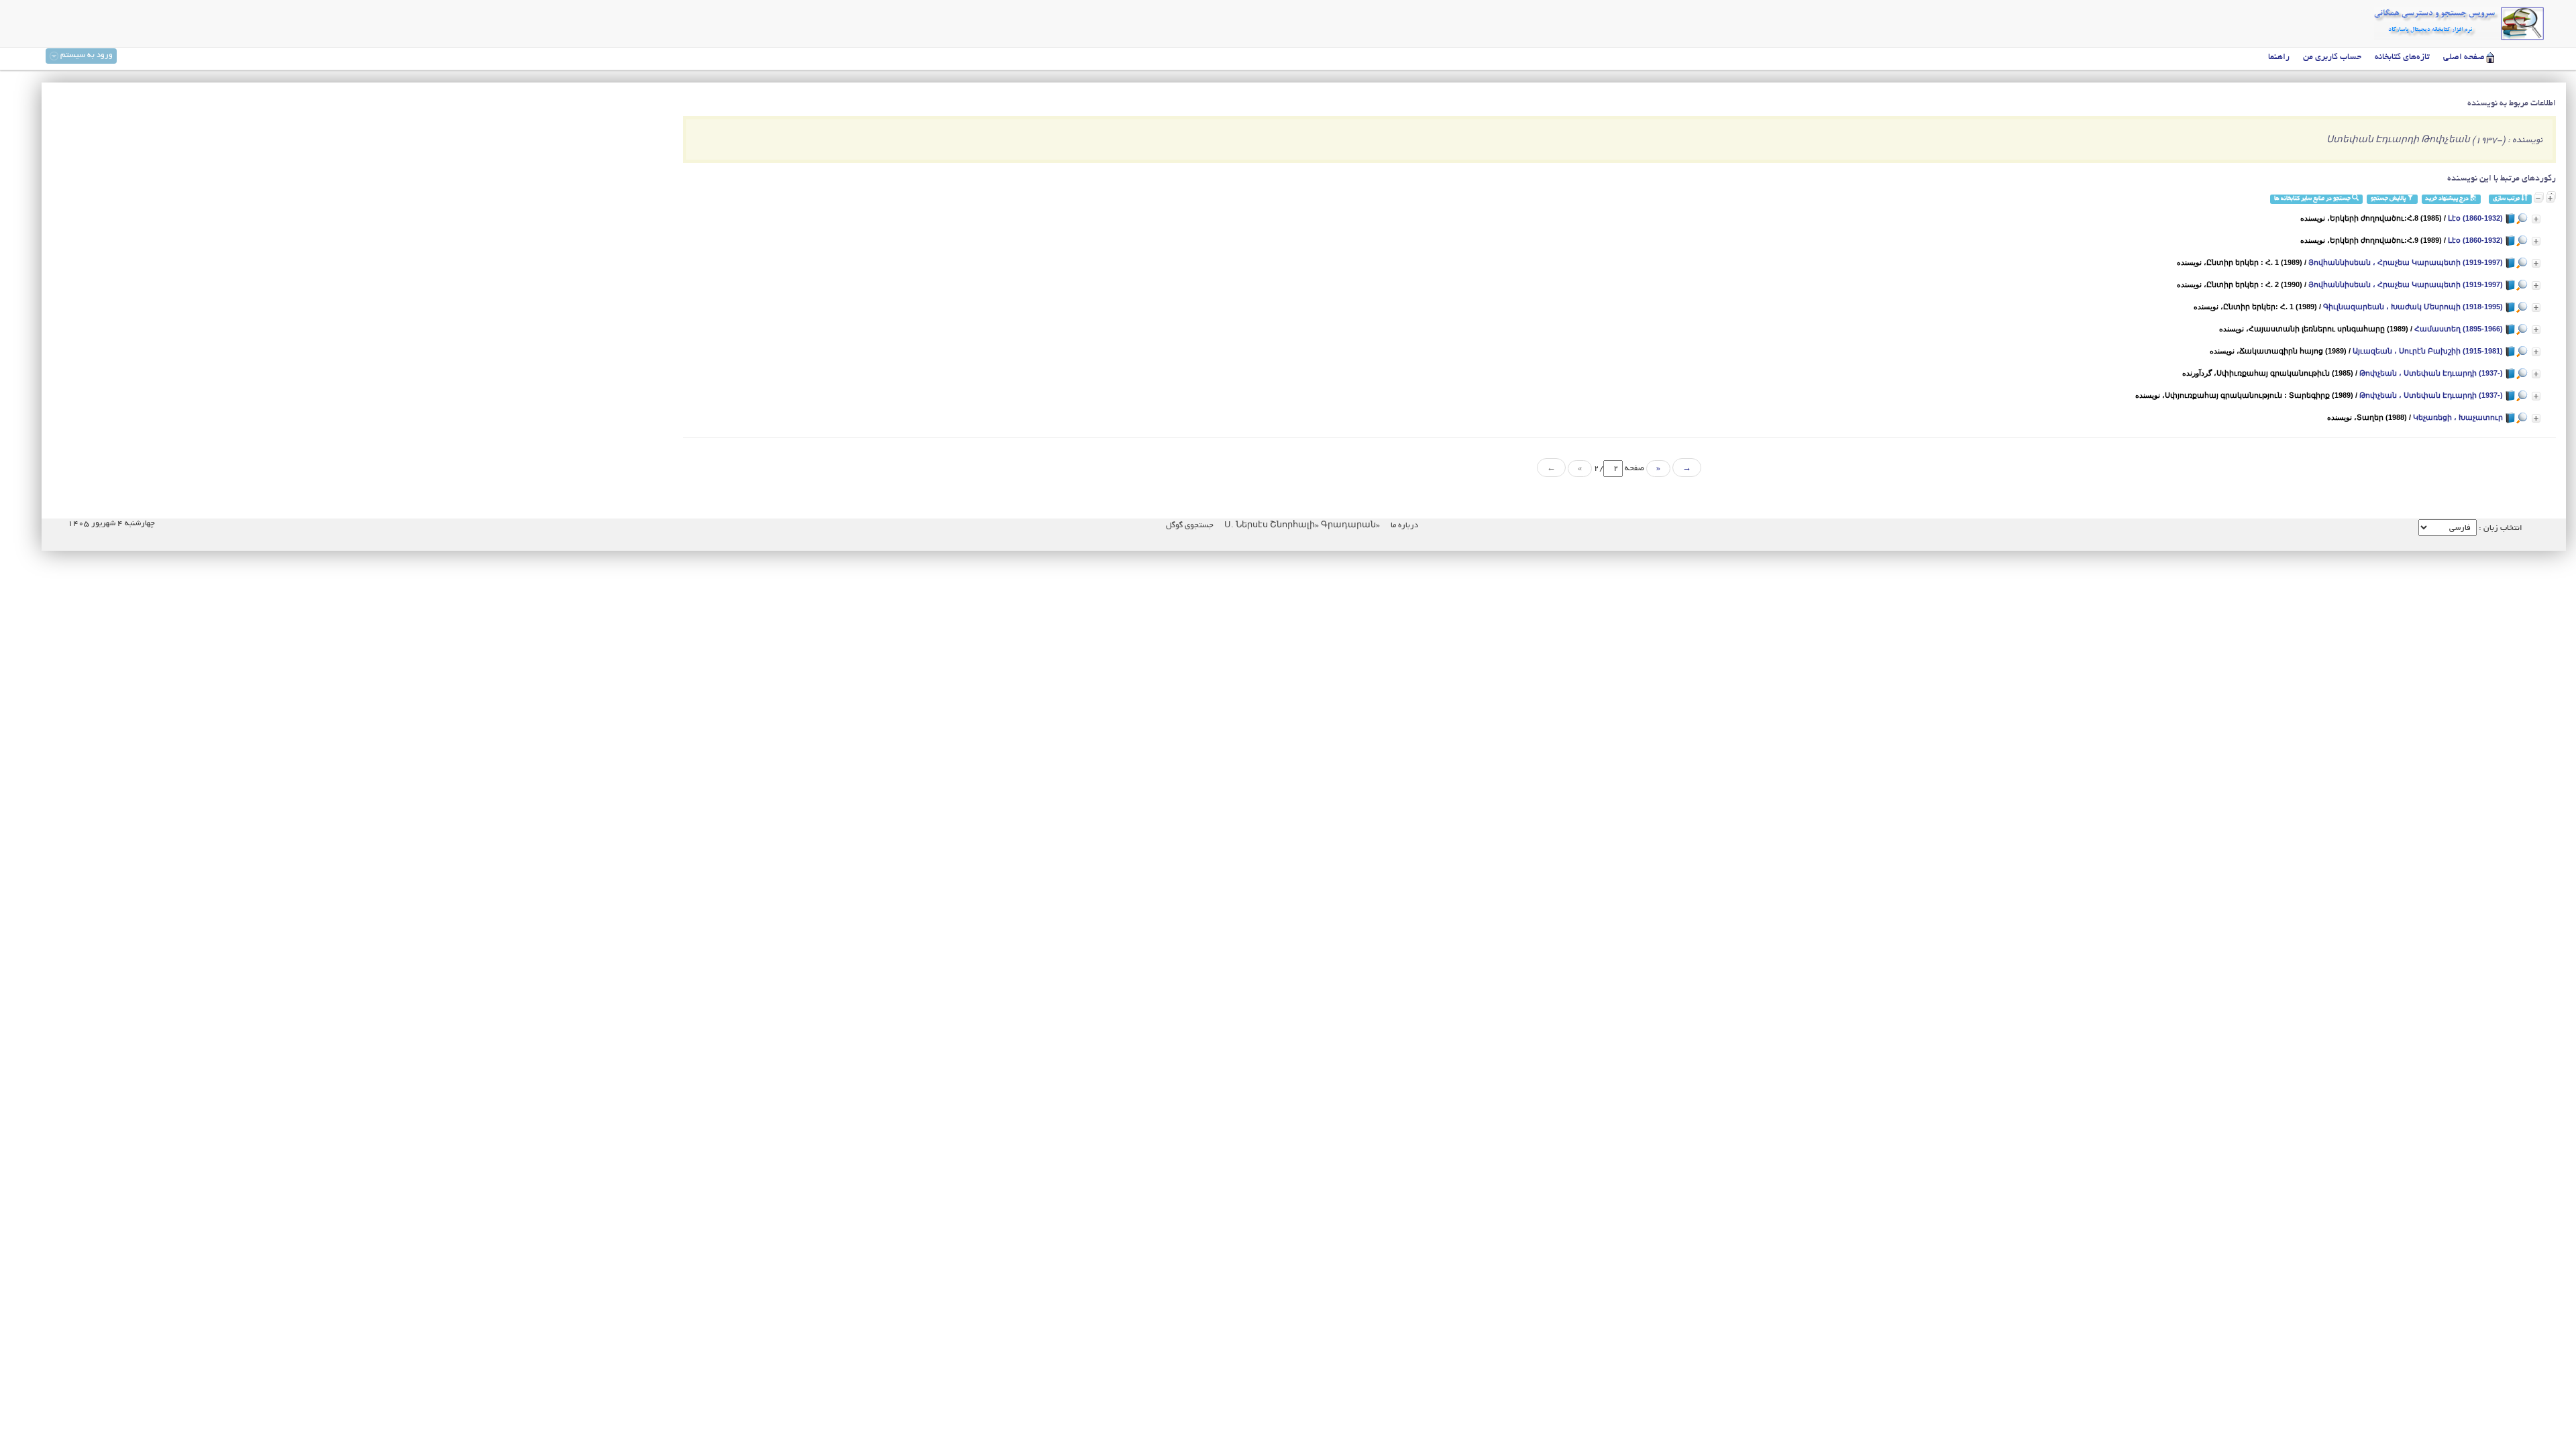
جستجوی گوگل (1190, 526)
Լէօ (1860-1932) (2475, 218)
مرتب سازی (2507, 199)
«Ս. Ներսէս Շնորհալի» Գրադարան (1301, 526)
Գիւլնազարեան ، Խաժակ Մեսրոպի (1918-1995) (2413, 307)
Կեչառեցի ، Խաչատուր (2458, 417)
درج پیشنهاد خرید (2448, 199)
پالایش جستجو (2389, 199)
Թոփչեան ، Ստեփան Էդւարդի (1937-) (2431, 373)
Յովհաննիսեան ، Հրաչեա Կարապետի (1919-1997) (2406, 262)
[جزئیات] (2536, 219)
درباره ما (1404, 526)
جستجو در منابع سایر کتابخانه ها (2313, 199)
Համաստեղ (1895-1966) (2459, 329)
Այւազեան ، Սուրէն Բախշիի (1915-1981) (2428, 351)
